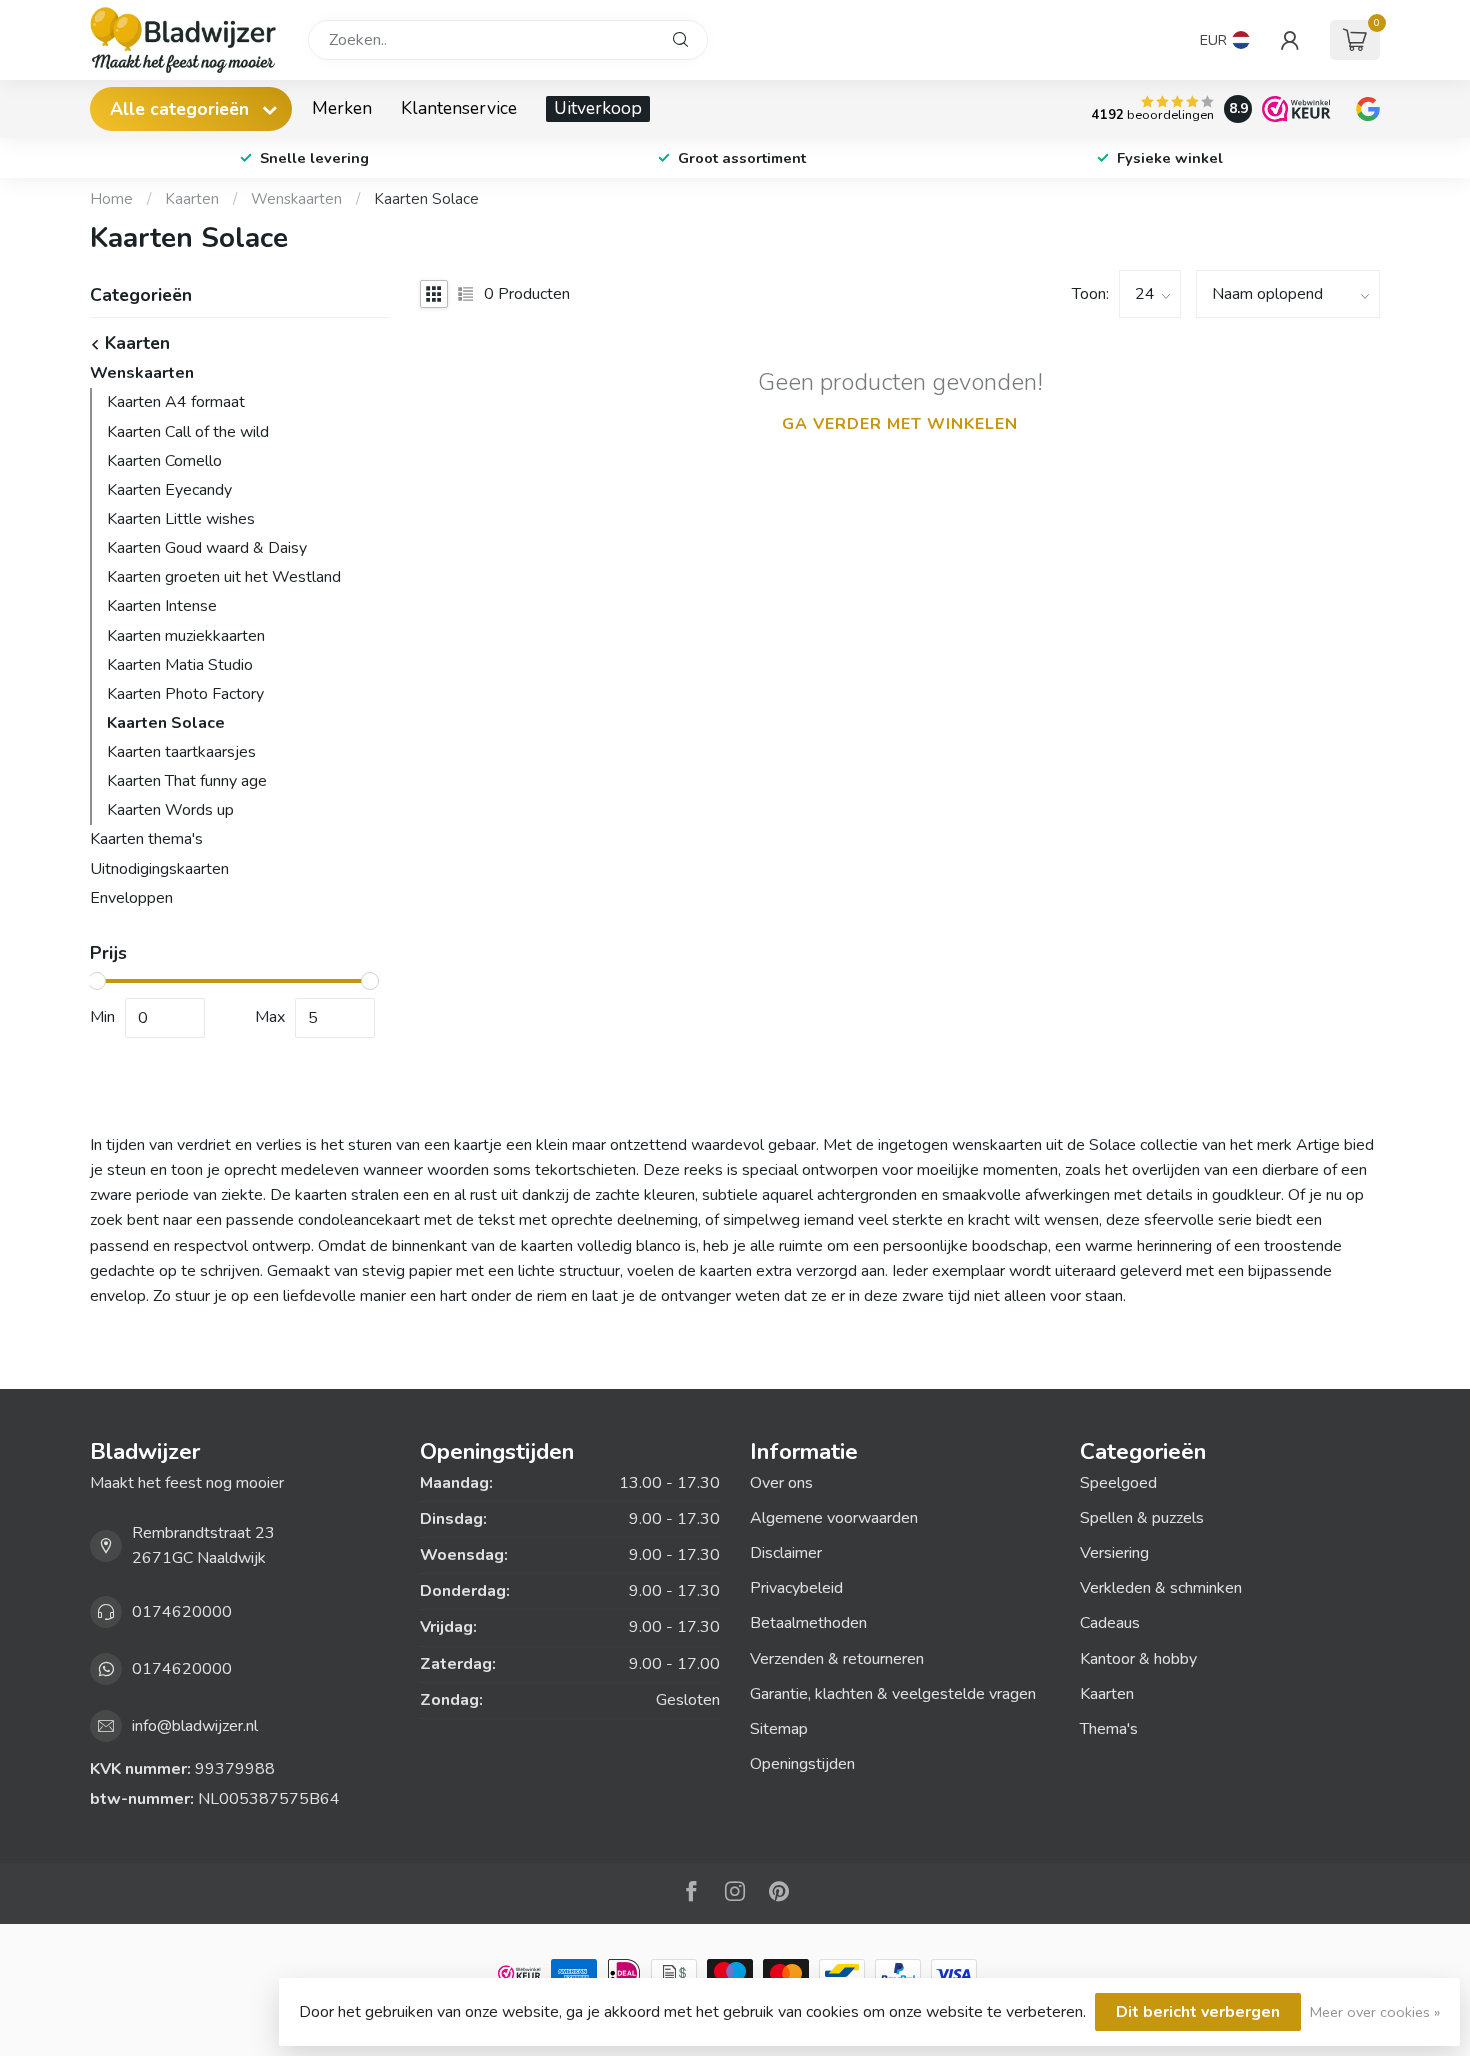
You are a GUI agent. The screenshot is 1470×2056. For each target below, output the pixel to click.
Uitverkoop (598, 108)
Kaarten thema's (146, 839)
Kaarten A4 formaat (176, 402)
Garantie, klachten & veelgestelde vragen (893, 1694)
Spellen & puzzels (1142, 1518)
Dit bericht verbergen (1198, 2012)
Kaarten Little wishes (181, 519)
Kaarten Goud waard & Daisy (207, 548)
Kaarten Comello (164, 461)
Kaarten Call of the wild (188, 432)
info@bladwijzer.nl (195, 1726)
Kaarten (192, 199)
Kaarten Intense (162, 606)
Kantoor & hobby (1138, 1659)
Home (111, 199)
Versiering (1114, 1553)
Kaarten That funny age (187, 781)
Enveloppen (131, 898)
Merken (342, 108)
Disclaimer (786, 1553)
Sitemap (779, 1729)
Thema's (1109, 1729)
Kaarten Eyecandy (169, 490)
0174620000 (182, 1612)
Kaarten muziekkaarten (186, 636)
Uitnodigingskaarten (159, 869)
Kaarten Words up (170, 810)
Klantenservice (459, 108)
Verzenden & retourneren (837, 1659)
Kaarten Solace (426, 199)
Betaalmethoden (808, 1623)
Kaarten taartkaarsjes (181, 752)
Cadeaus (1110, 1623)
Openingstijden (802, 1764)
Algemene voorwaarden (834, 1518)
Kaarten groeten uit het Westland (224, 577)
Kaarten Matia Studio (180, 665)
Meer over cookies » (1375, 2012)
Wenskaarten (296, 199)
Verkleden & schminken (1161, 1588)
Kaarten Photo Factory (185, 694)
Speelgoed (1118, 1483)
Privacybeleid (796, 1588)
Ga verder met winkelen (900, 424)
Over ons (781, 1483)
